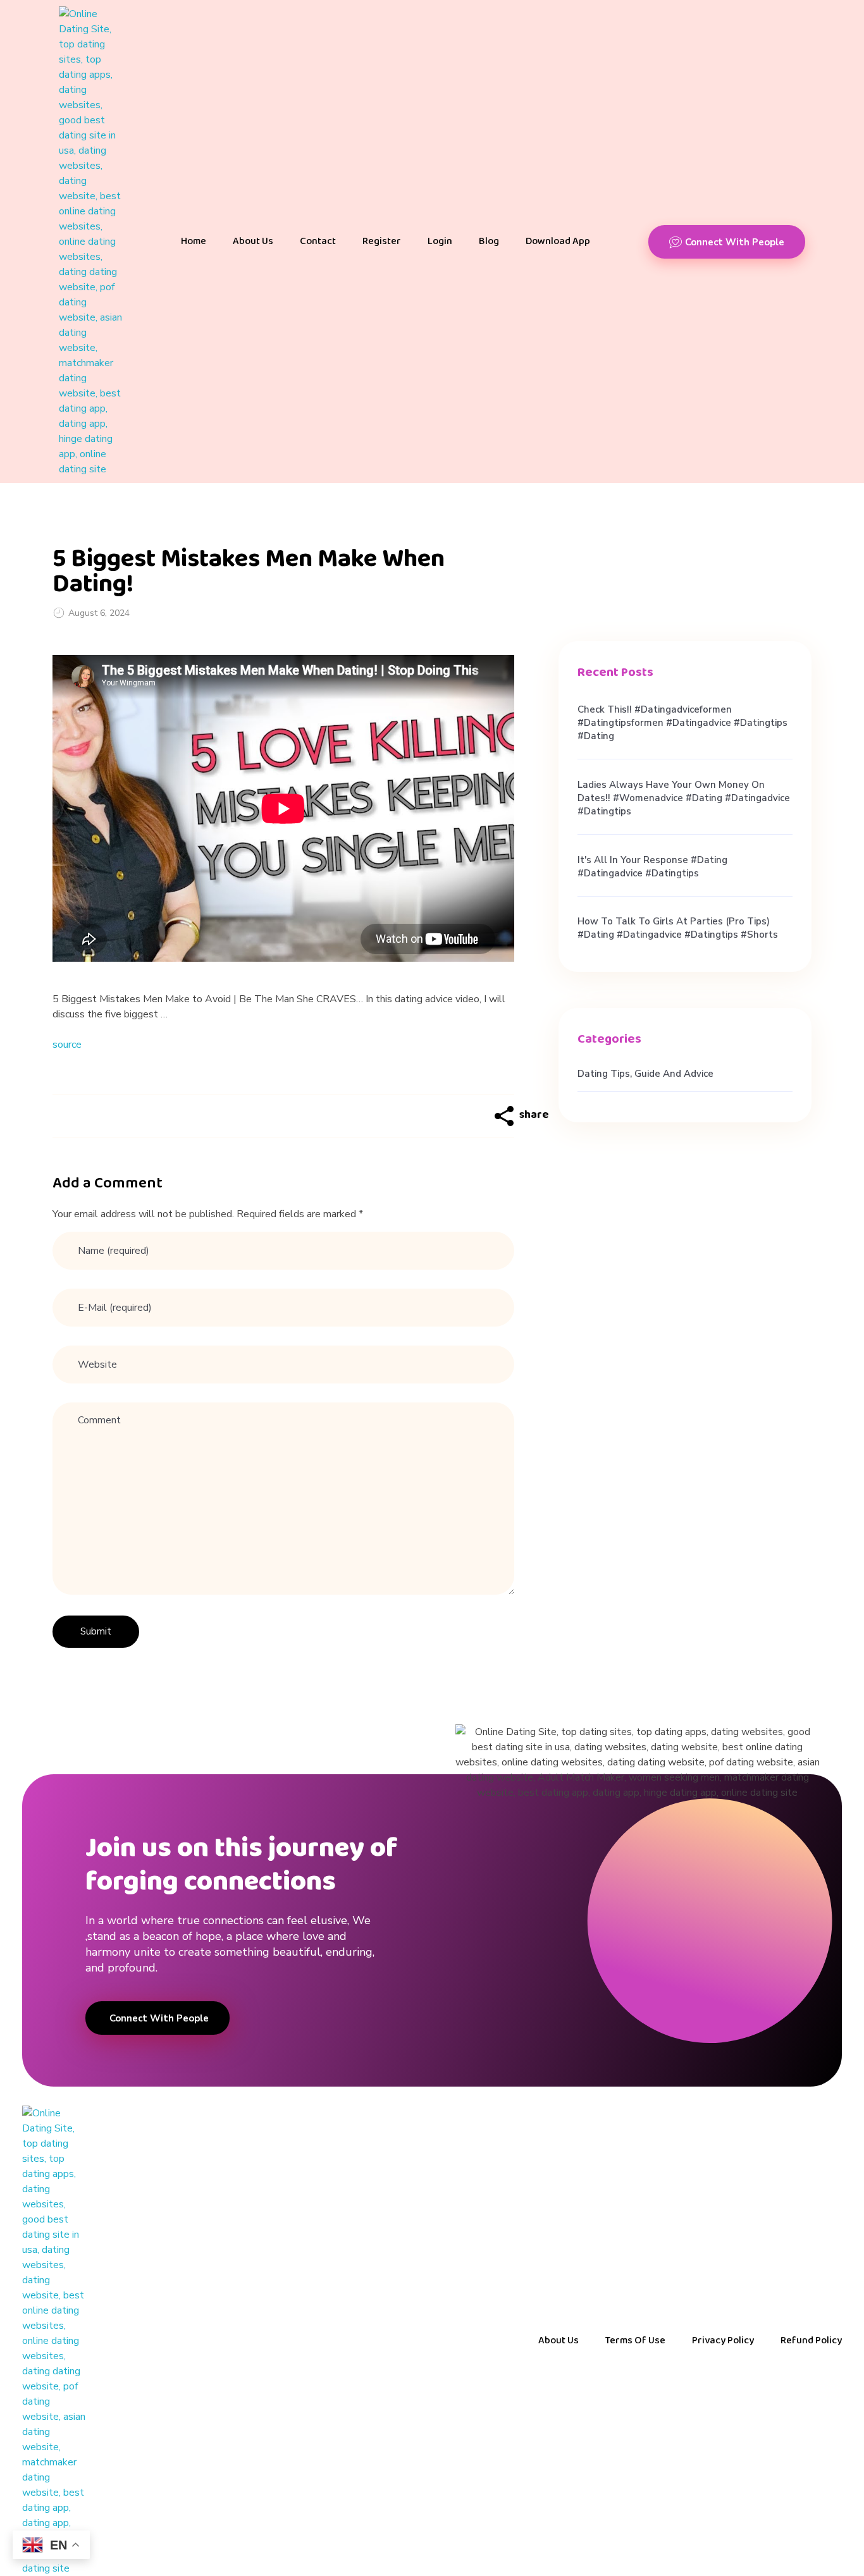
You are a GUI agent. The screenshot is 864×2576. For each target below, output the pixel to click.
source (67, 1045)
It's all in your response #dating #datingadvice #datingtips (652, 867)
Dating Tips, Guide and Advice (645, 1074)
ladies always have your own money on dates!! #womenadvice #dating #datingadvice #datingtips (684, 798)
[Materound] (90, 242)
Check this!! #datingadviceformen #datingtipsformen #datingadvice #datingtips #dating (682, 723)
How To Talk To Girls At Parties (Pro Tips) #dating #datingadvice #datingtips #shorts (678, 928)
